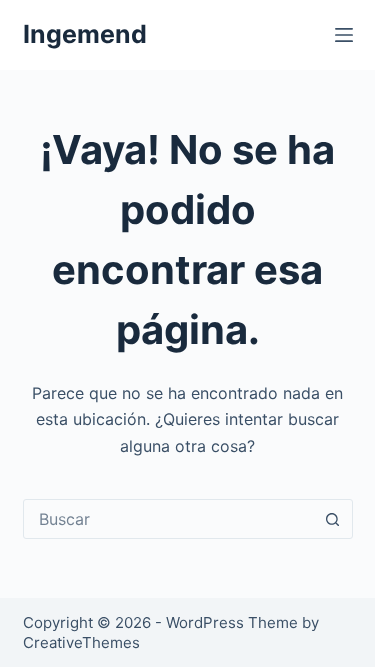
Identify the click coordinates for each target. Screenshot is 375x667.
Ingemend (85, 34)
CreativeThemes (81, 642)
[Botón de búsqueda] (333, 519)
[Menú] (344, 35)
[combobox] (169, 519)
